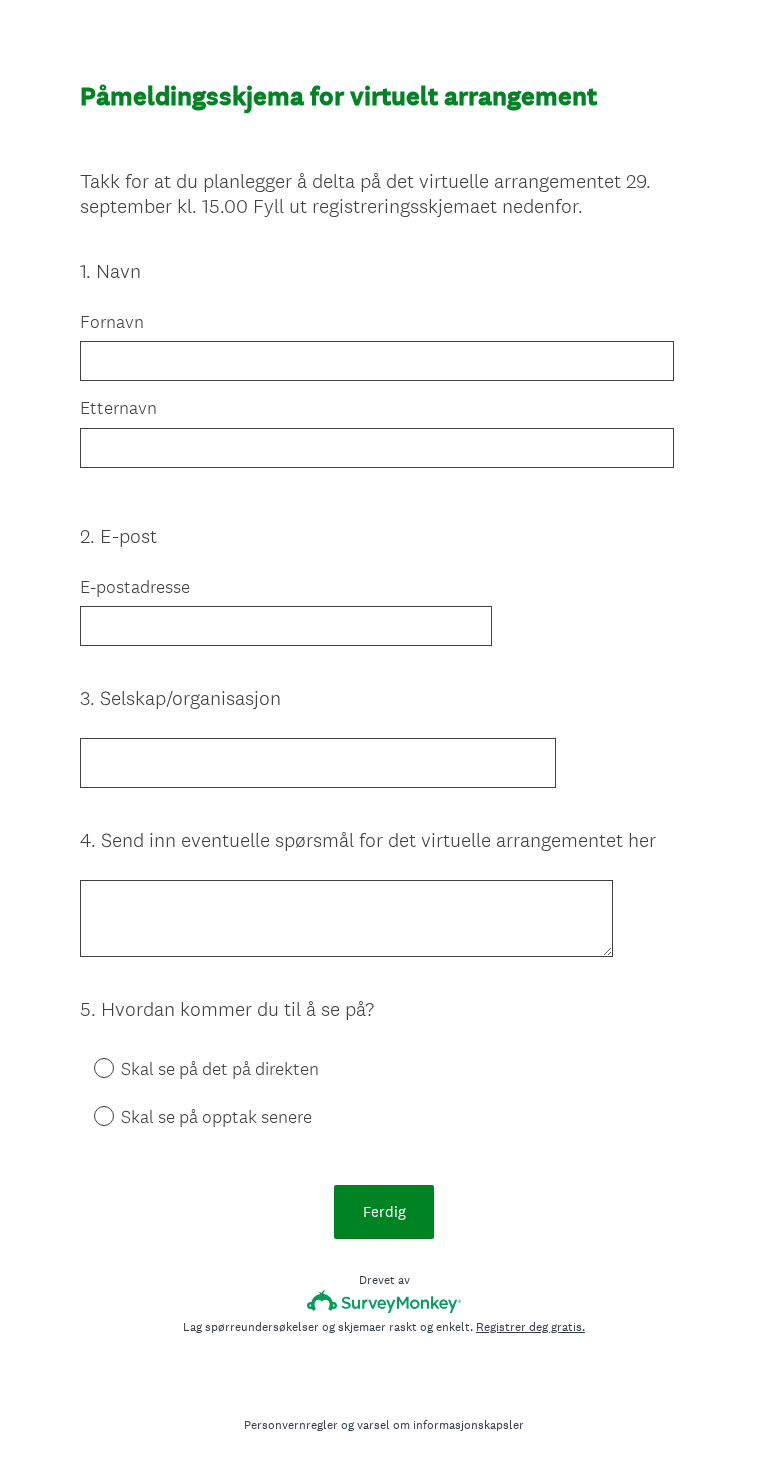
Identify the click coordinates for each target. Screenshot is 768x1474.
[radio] (90, 1067)
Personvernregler (291, 1425)
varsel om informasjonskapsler (440, 1425)
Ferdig (384, 1211)
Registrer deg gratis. (530, 1327)
